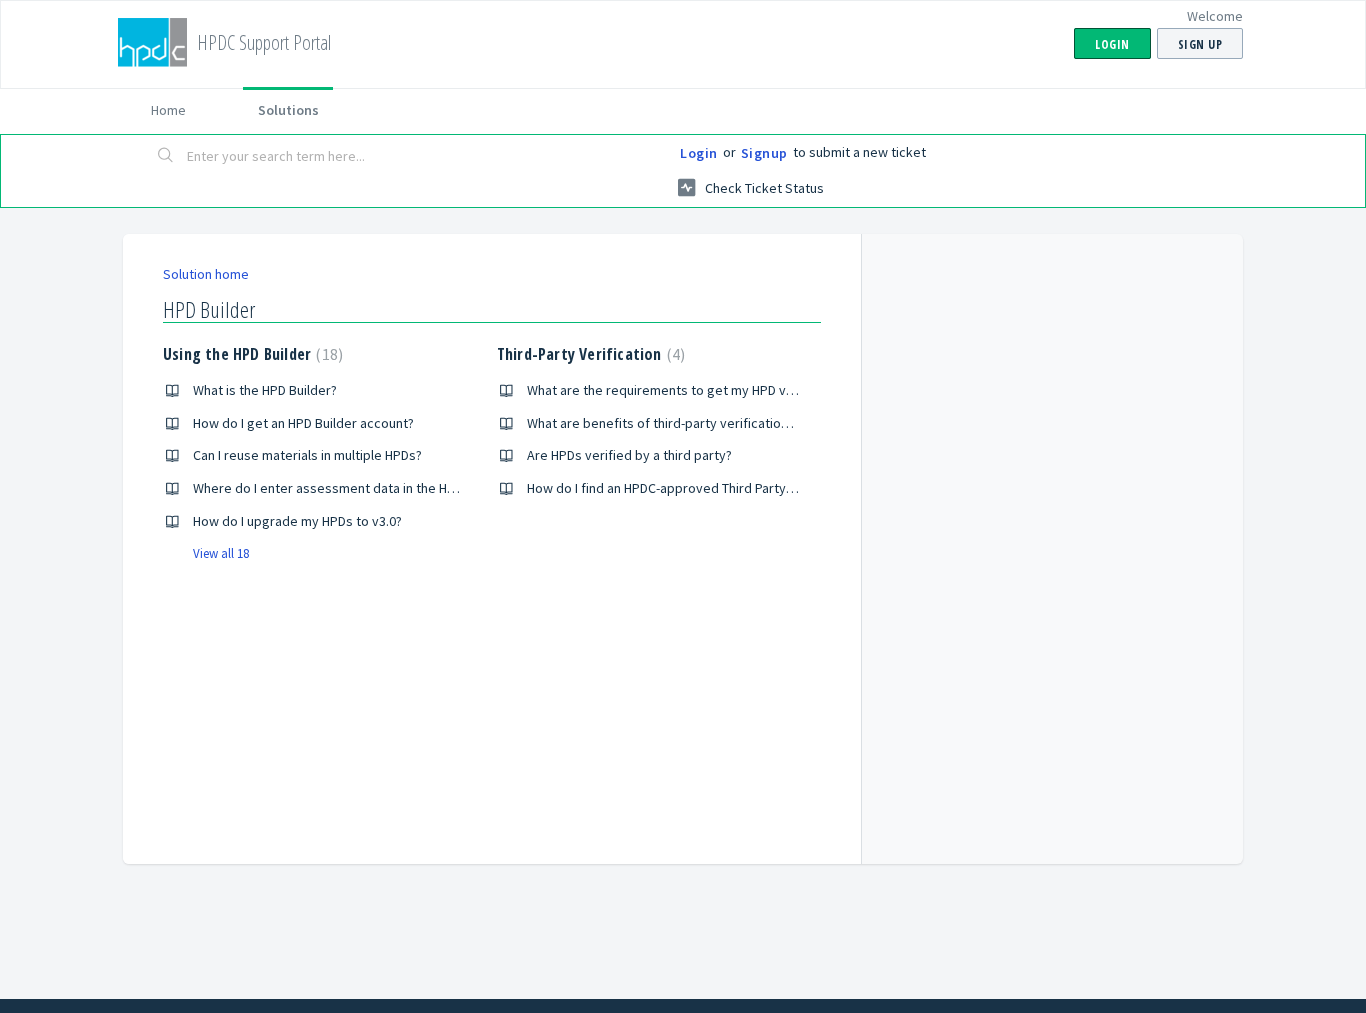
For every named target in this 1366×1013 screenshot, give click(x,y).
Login (699, 153)
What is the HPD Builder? (265, 390)
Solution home (206, 274)
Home (168, 110)
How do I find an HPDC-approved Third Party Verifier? (683, 488)
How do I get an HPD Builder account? (303, 423)
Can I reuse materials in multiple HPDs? (307, 455)
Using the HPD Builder (250, 354)
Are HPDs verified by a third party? (629, 455)
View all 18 (221, 553)
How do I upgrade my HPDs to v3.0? (297, 521)
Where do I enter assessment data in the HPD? (331, 488)
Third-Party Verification (588, 354)
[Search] (166, 157)
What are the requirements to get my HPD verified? (679, 390)
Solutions (288, 110)
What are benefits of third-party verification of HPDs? (685, 423)
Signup (764, 153)
